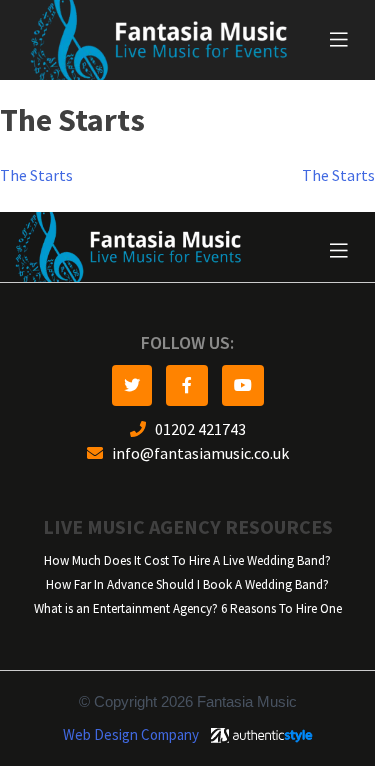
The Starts (36, 175)
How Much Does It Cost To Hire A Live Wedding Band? (187, 560)
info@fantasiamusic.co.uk (196, 453)
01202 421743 (196, 429)
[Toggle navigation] (339, 40)
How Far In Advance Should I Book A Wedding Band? (187, 584)
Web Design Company (131, 735)
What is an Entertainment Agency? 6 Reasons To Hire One (188, 608)
